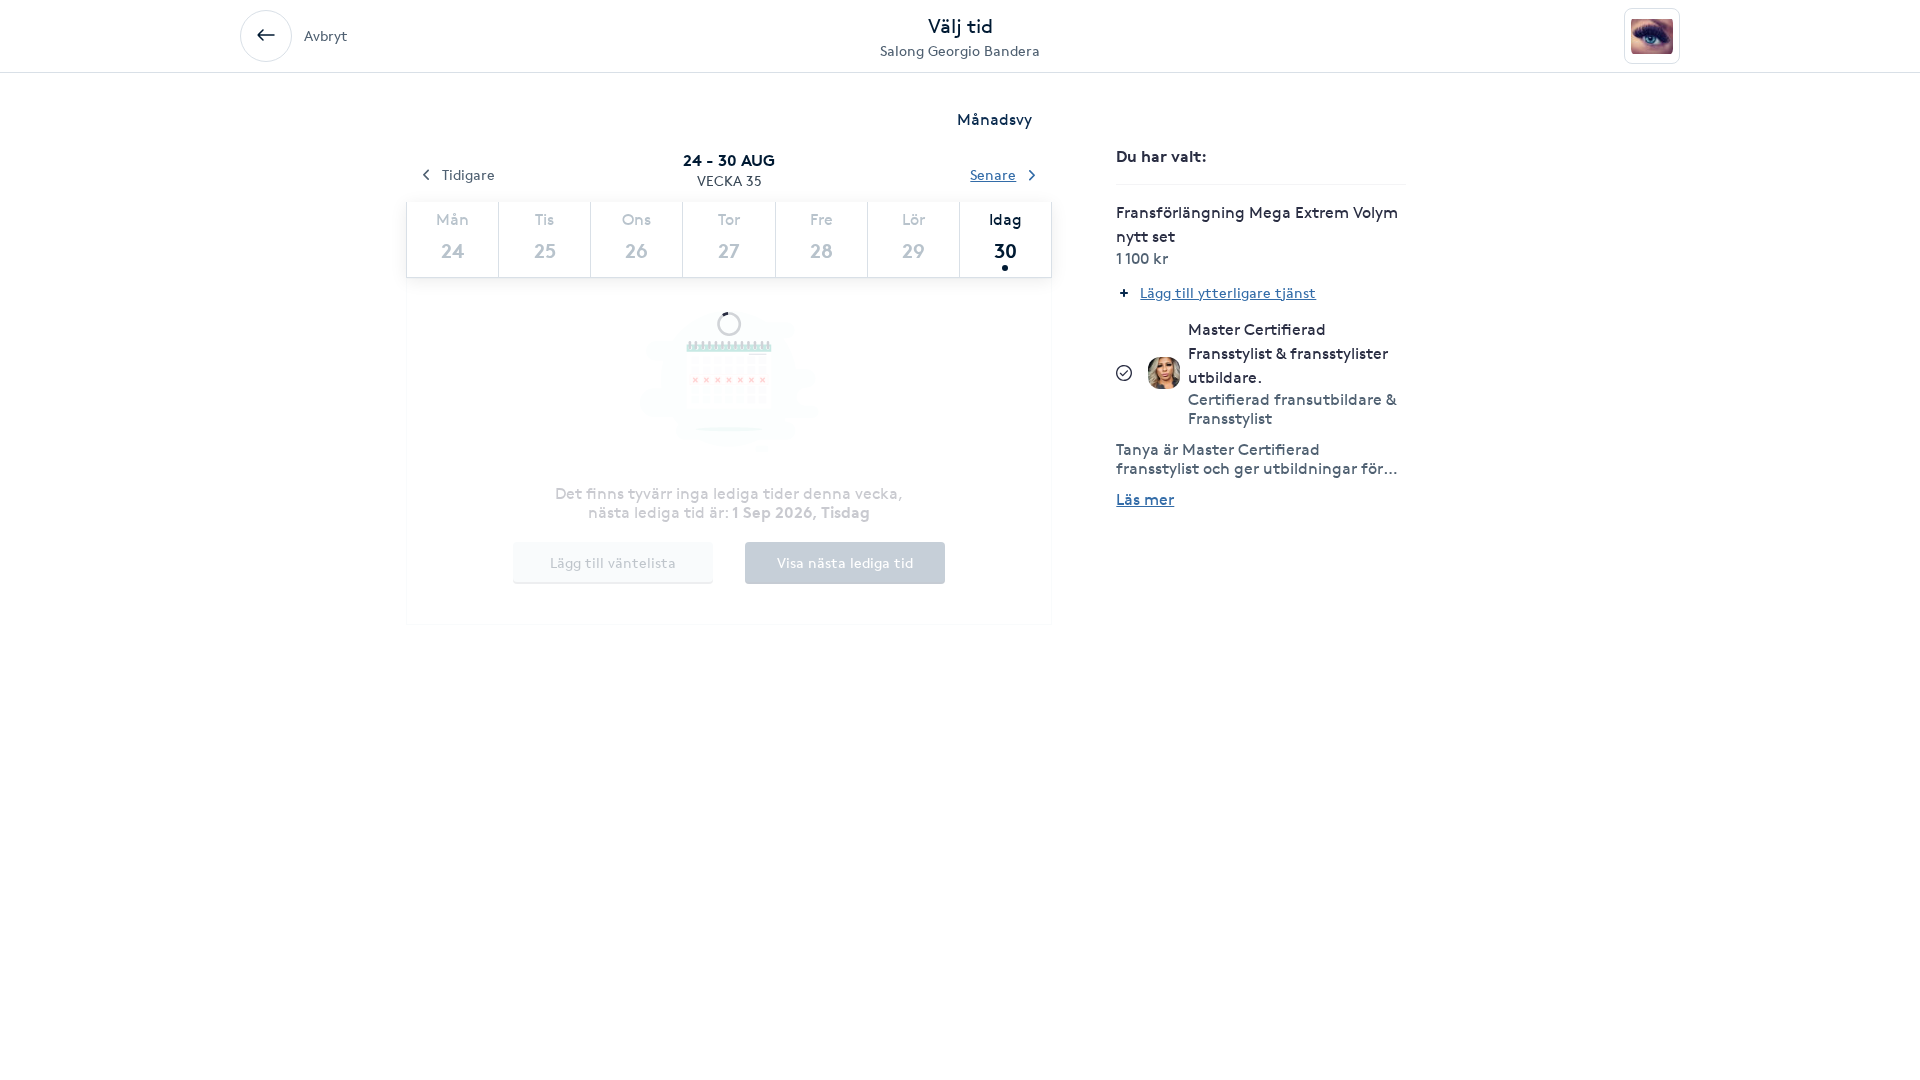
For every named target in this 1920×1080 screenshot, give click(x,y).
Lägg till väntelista (613, 562)
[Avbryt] (266, 36)
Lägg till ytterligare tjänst (1228, 292)
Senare (993, 174)
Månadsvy (994, 119)
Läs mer (1145, 499)
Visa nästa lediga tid (845, 562)
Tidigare (468, 174)
